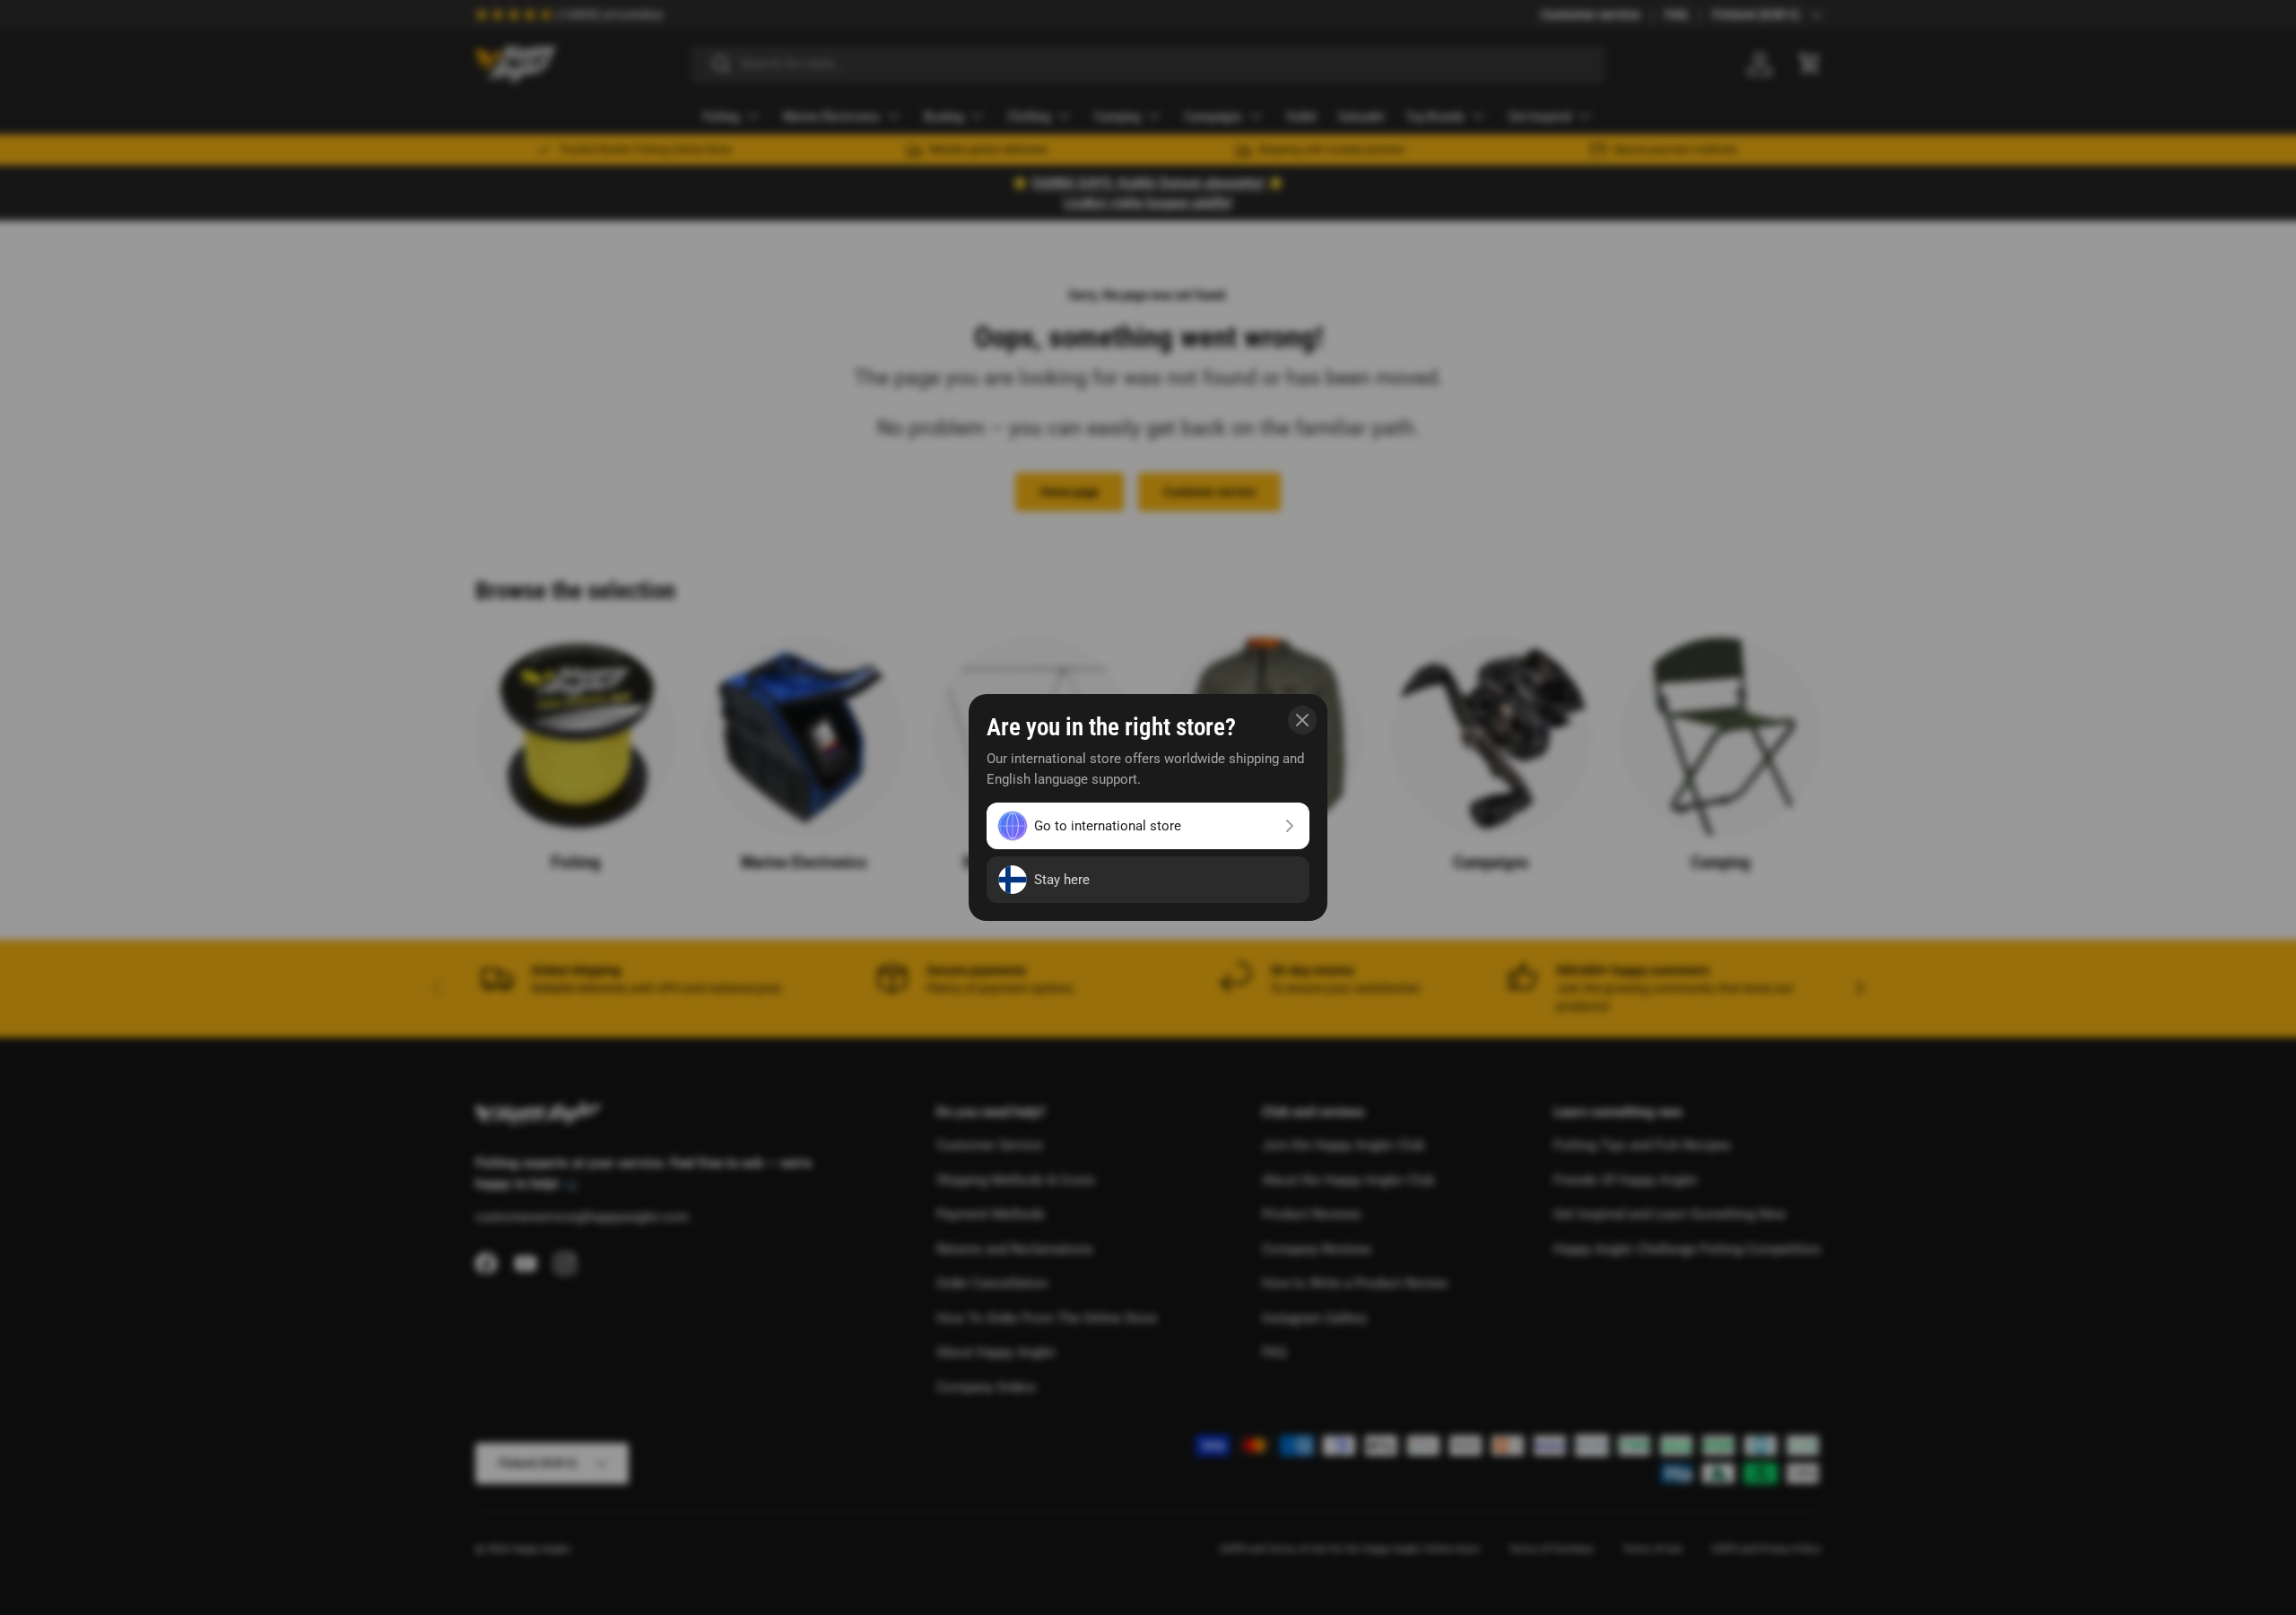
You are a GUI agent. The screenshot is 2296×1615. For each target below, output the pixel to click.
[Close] (1302, 720)
